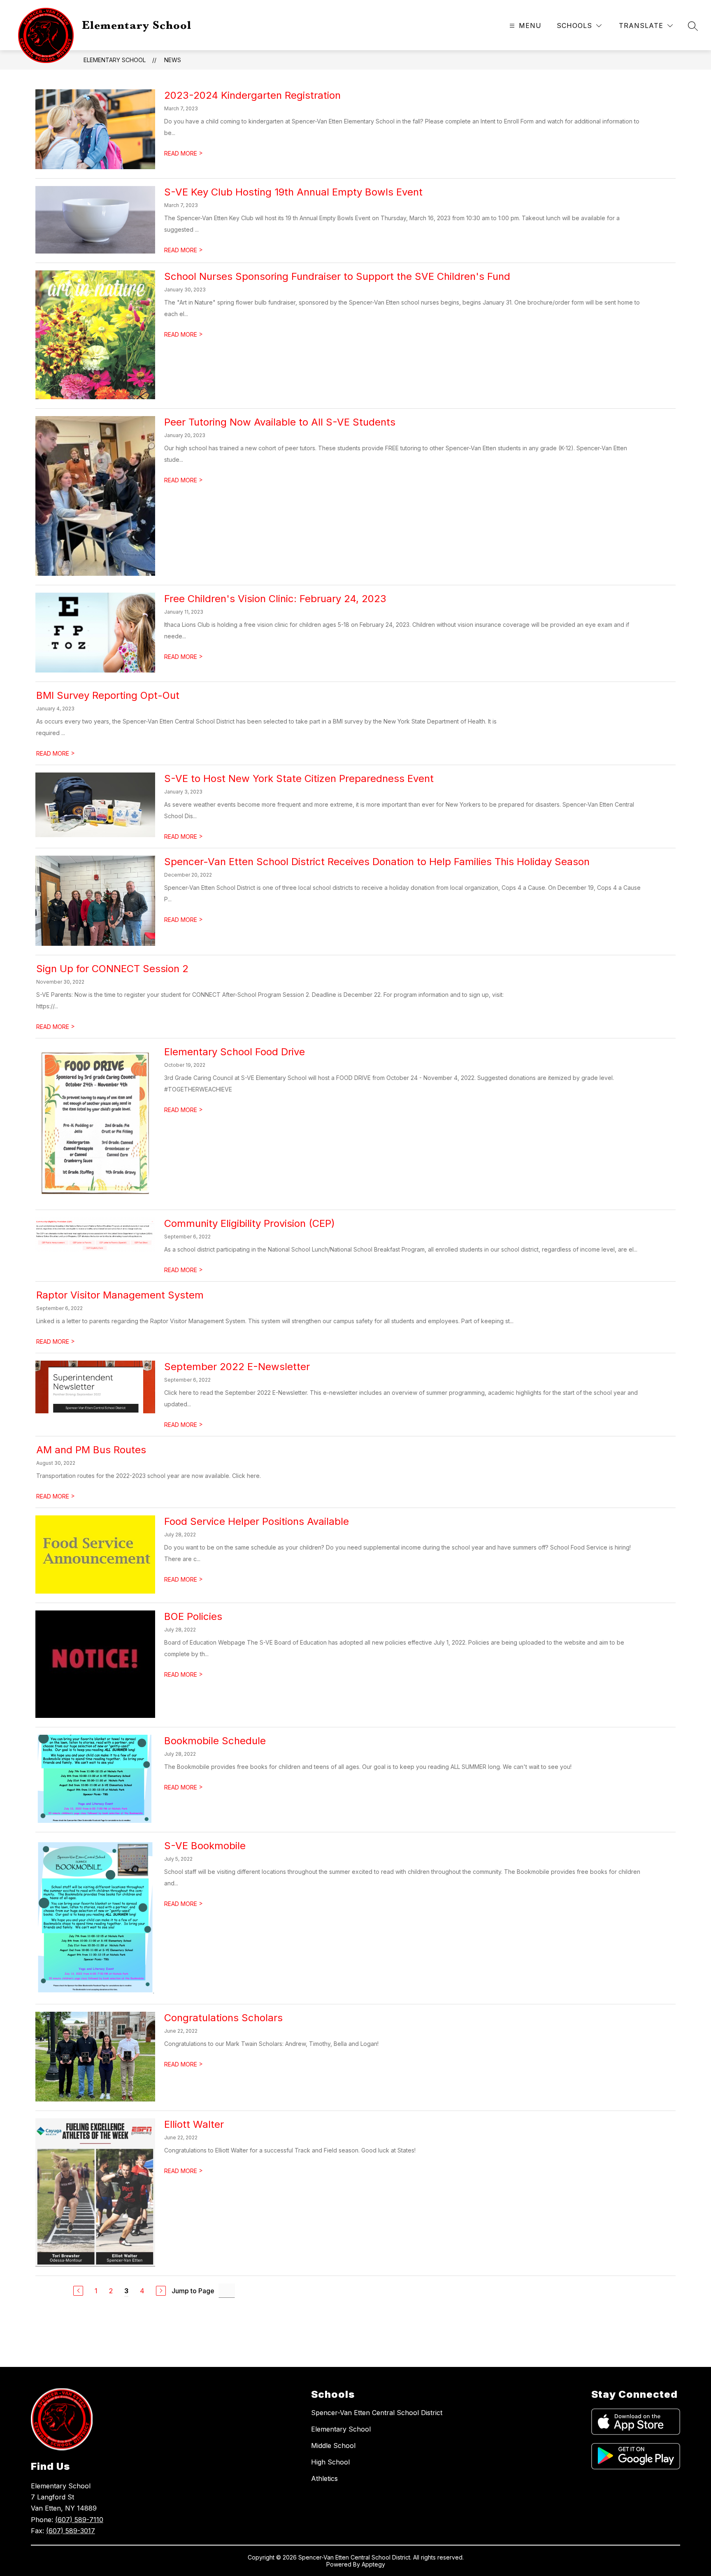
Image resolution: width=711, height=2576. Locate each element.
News (173, 60)
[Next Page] (161, 2291)
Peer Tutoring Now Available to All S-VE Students (280, 422)
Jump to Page (193, 2291)
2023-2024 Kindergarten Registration (252, 95)
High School (330, 2462)
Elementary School (115, 60)
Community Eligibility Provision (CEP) (250, 1223)
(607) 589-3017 (71, 2531)
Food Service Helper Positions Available (257, 1521)
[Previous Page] (78, 2291)
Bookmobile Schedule (215, 1741)
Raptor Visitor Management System (120, 1295)
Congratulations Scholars (223, 2018)
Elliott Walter (194, 2124)
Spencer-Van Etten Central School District (377, 2413)
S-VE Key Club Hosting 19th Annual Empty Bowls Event (293, 192)
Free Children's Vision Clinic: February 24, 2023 (275, 599)
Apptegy (373, 2564)
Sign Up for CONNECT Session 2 (112, 969)
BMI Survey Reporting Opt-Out (108, 695)
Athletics (324, 2478)
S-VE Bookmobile (205, 1846)
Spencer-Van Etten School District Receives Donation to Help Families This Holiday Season (377, 862)
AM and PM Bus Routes (91, 1450)
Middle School (333, 2446)
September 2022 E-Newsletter (237, 1367)
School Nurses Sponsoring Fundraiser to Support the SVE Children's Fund (337, 276)
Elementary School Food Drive (235, 1052)
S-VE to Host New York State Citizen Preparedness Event (299, 778)
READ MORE (184, 153)
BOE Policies (193, 1616)
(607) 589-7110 (79, 2520)
